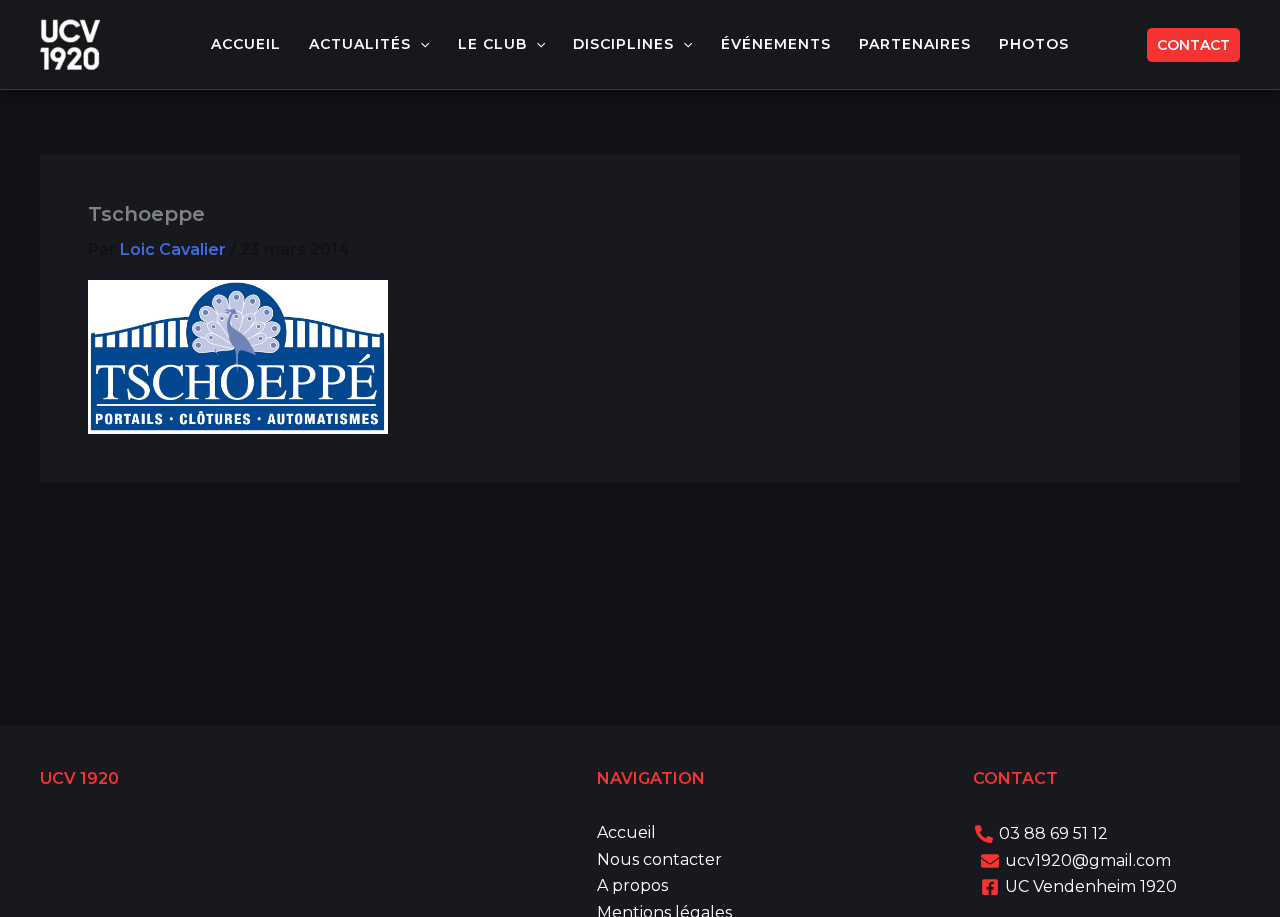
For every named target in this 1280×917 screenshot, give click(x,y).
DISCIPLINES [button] (623, 44)
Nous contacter (659, 859)
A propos (632, 885)
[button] (420, 44)
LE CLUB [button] (492, 44)
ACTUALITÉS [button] (360, 44)
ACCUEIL (246, 44)
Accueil (626, 832)
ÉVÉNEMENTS (776, 44)
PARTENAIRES (915, 44)
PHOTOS (1034, 44)
